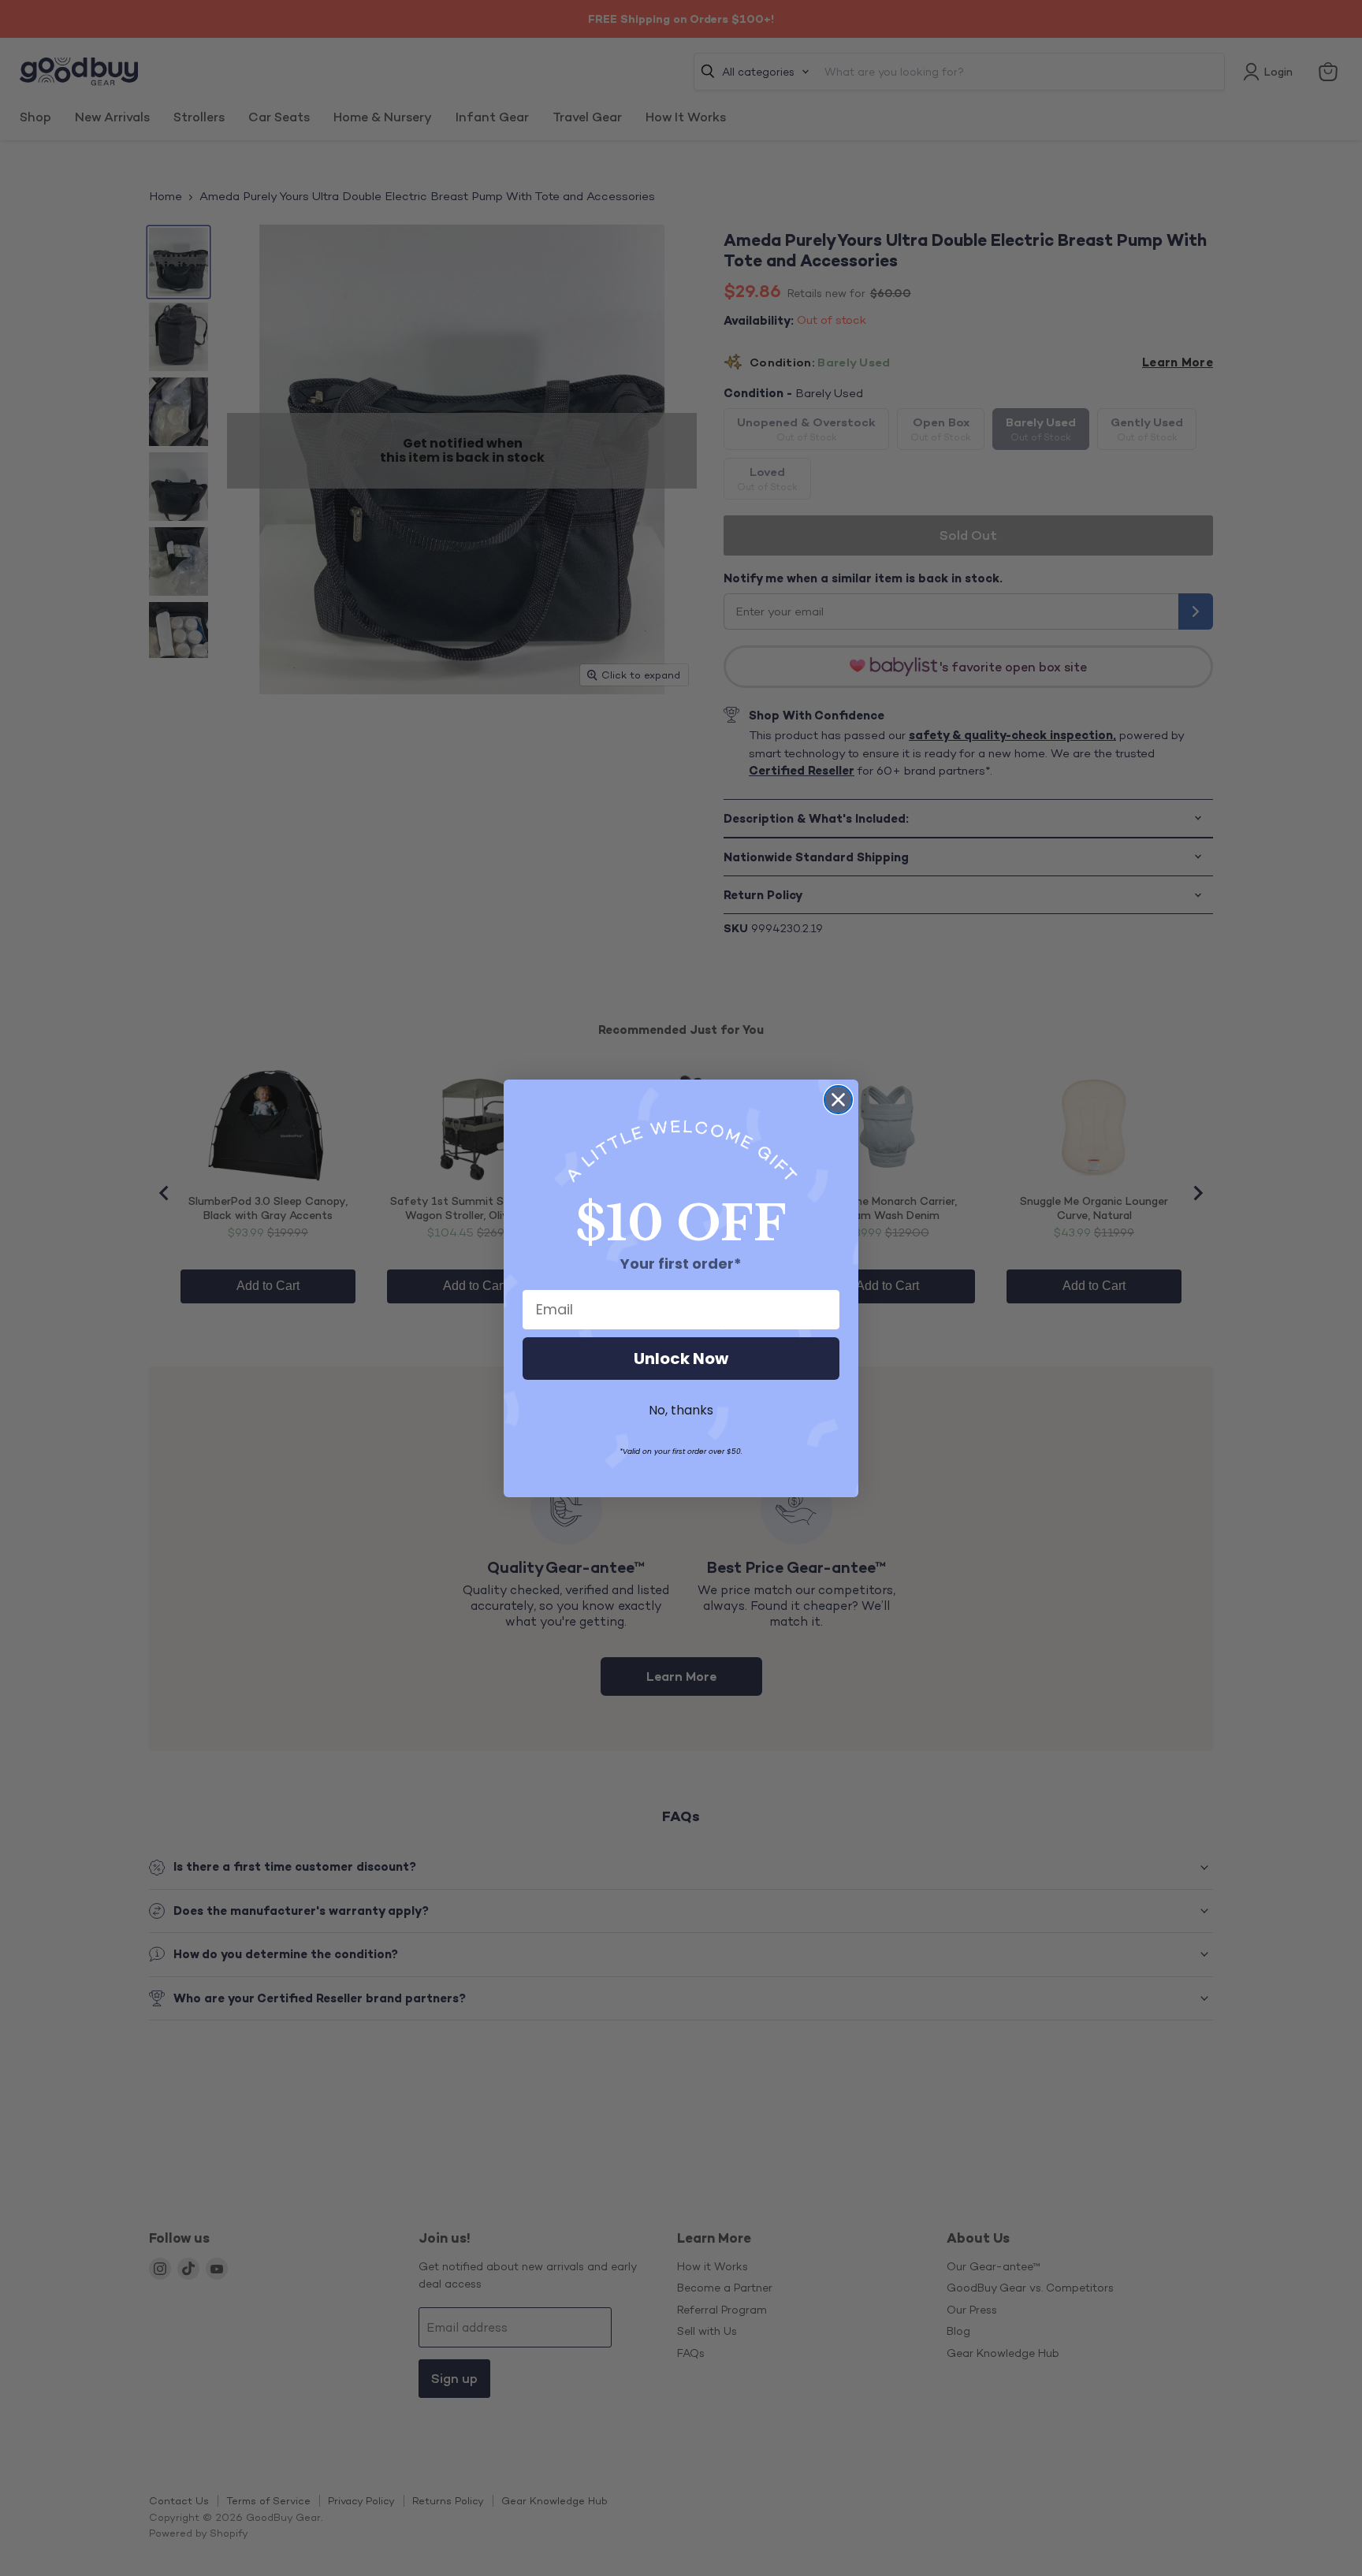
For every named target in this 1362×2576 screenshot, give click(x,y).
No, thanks (681, 1410)
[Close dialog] (838, 1100)
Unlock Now (681, 1359)
